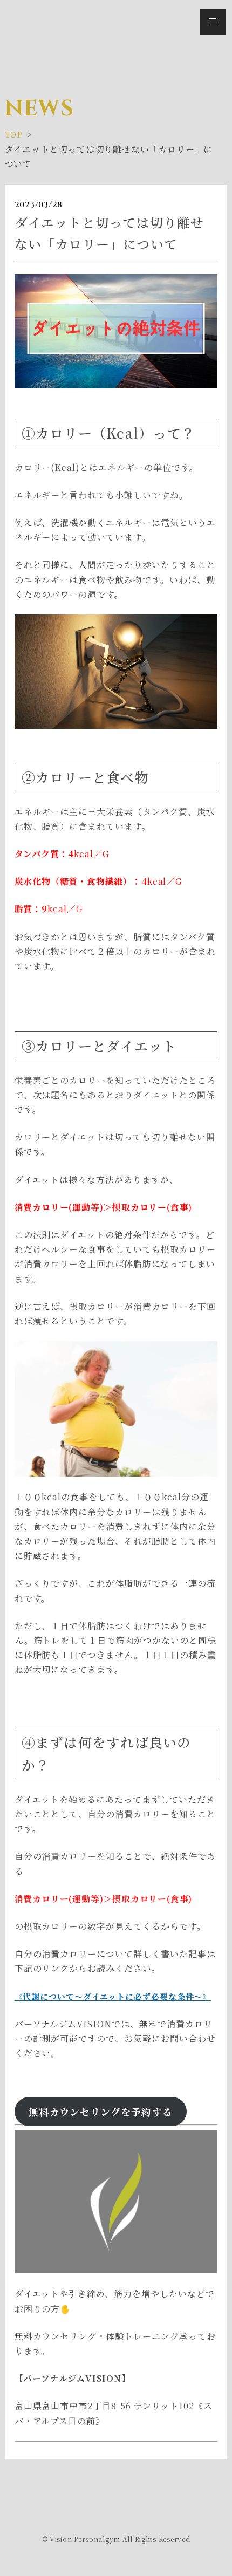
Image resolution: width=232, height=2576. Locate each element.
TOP (14, 134)
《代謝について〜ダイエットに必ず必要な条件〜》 (113, 1996)
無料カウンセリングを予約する (101, 2112)
